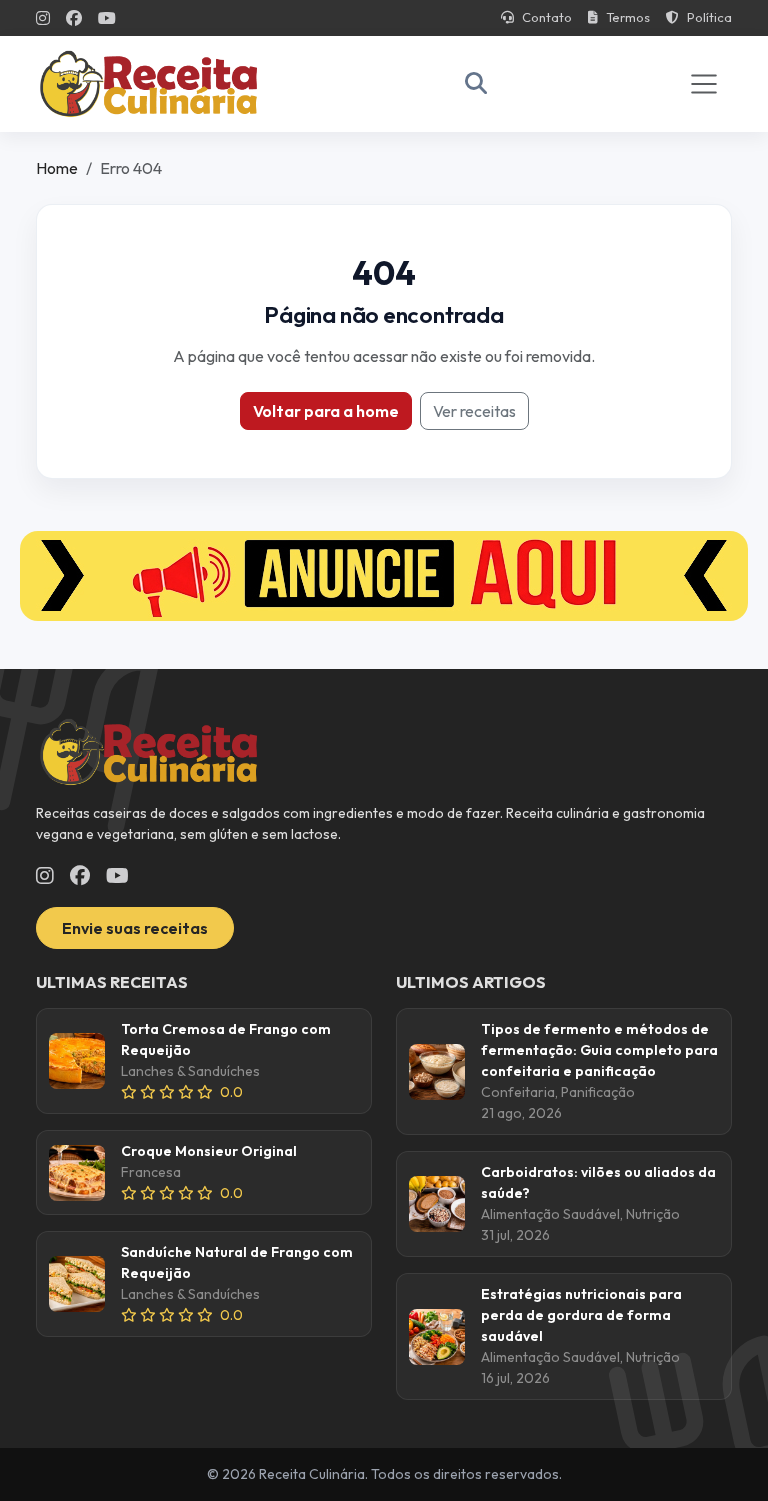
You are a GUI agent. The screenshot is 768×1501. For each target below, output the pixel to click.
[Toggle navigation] (704, 84)
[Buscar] (476, 83)
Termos (628, 17)
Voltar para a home (326, 411)
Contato (547, 17)
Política (709, 17)
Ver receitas (474, 411)
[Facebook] (74, 18)
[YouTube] (107, 18)
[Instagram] (43, 18)
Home (57, 168)
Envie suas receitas (135, 928)
